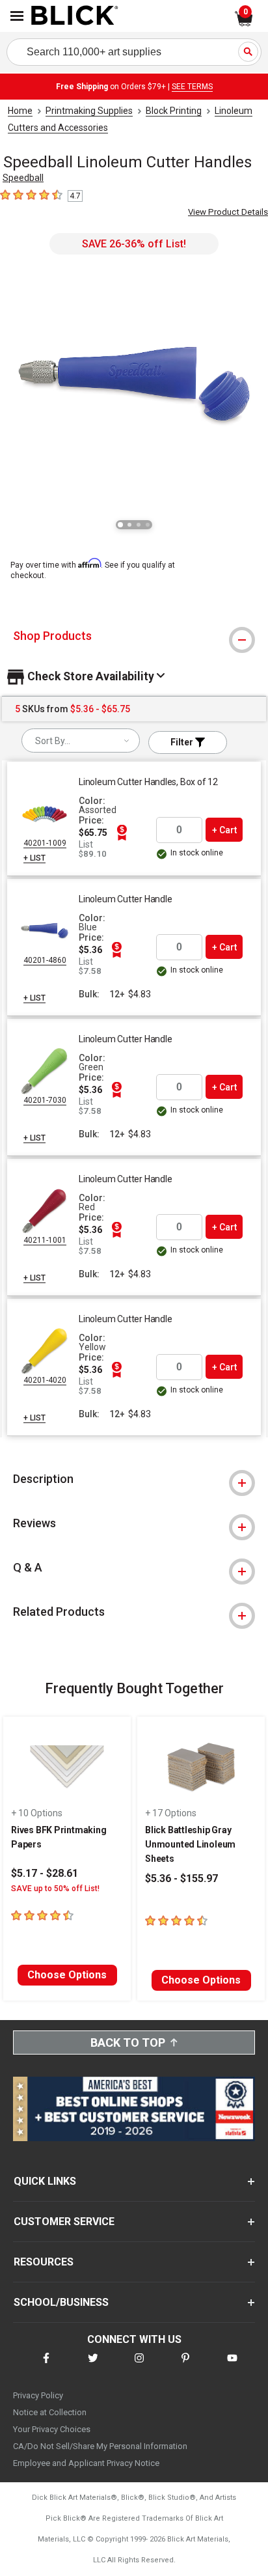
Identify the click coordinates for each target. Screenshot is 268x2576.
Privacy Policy (38, 2395)
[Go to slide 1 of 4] (120, 525)
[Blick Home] (75, 16)
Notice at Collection (50, 2412)
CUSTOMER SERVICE (64, 2222)
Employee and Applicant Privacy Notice (86, 2463)
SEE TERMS (192, 87)
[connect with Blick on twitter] (93, 2366)
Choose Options (67, 1975)
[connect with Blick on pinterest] (185, 2366)
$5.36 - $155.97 (181, 1878)
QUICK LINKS (45, 2181)
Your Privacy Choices (52, 2429)
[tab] (134, 636)
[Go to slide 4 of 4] (148, 525)
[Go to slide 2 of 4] (129, 525)
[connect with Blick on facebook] (46, 2366)
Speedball (23, 178)
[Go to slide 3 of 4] (139, 525)
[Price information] (122, 833)
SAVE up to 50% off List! (55, 1889)
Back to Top (128, 2043)
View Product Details (228, 212)
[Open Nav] (17, 16)
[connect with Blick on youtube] (232, 2366)
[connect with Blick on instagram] (139, 2366)
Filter (183, 742)
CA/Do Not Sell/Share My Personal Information (100, 2446)
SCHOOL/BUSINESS (61, 2302)
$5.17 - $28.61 (45, 1873)
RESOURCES (44, 2262)
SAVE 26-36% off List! (134, 244)
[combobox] (81, 741)
